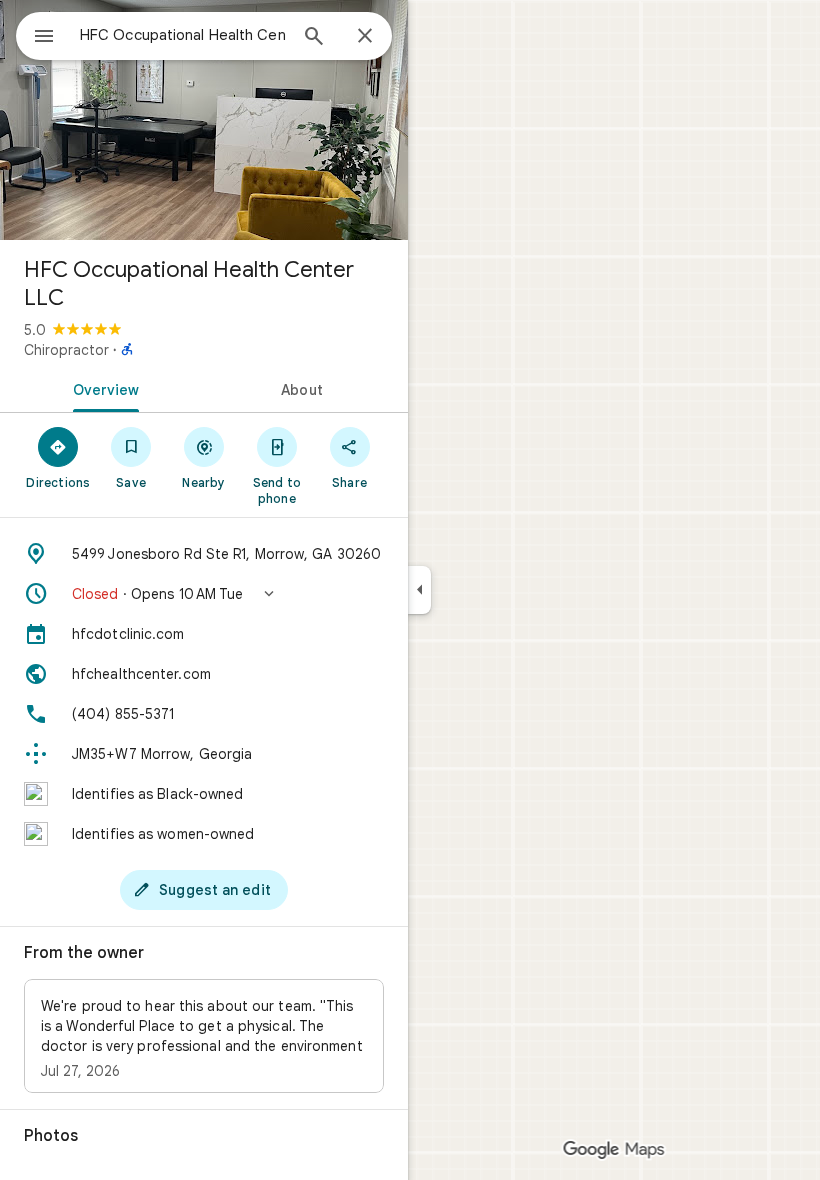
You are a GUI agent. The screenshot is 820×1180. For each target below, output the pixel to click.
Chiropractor (66, 350)
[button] (204, 594)
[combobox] (183, 35)
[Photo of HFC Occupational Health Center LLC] (204, 120)
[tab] (102, 388)
